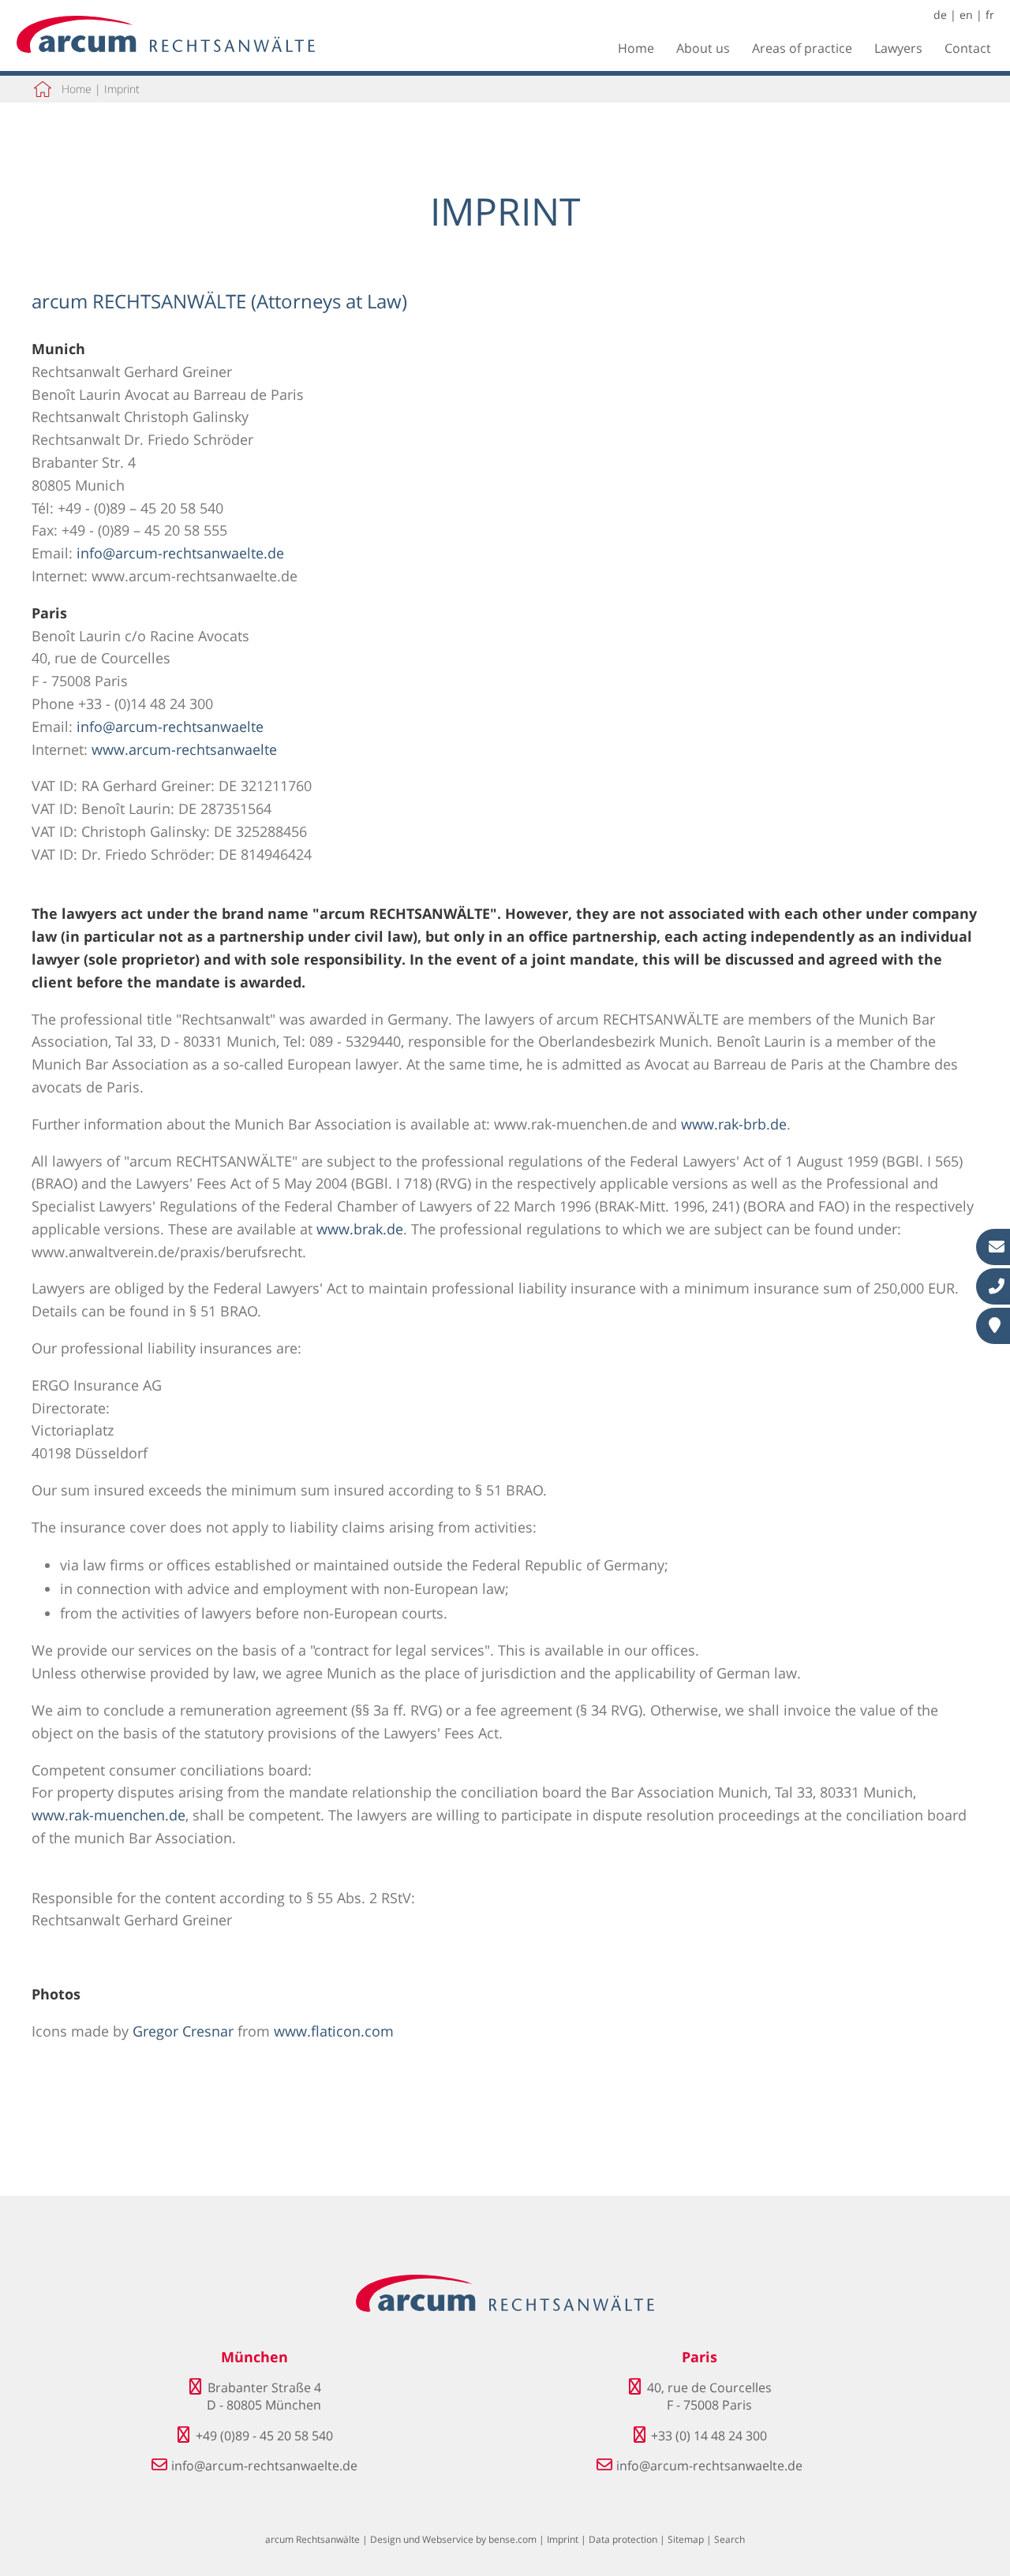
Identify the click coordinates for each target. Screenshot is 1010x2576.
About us (703, 48)
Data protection (623, 2539)
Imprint (122, 89)
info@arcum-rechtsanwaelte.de (180, 553)
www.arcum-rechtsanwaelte (184, 749)
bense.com (512, 2539)
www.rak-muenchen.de (108, 1815)
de (940, 15)
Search (729, 2539)
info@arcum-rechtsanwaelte (170, 726)
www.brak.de (360, 1229)
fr (990, 15)
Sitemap (686, 2539)
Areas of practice (802, 48)
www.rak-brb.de (734, 1124)
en (966, 15)
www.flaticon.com (334, 2031)
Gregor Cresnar (183, 2031)
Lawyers (898, 48)
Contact (968, 48)
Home (636, 48)
